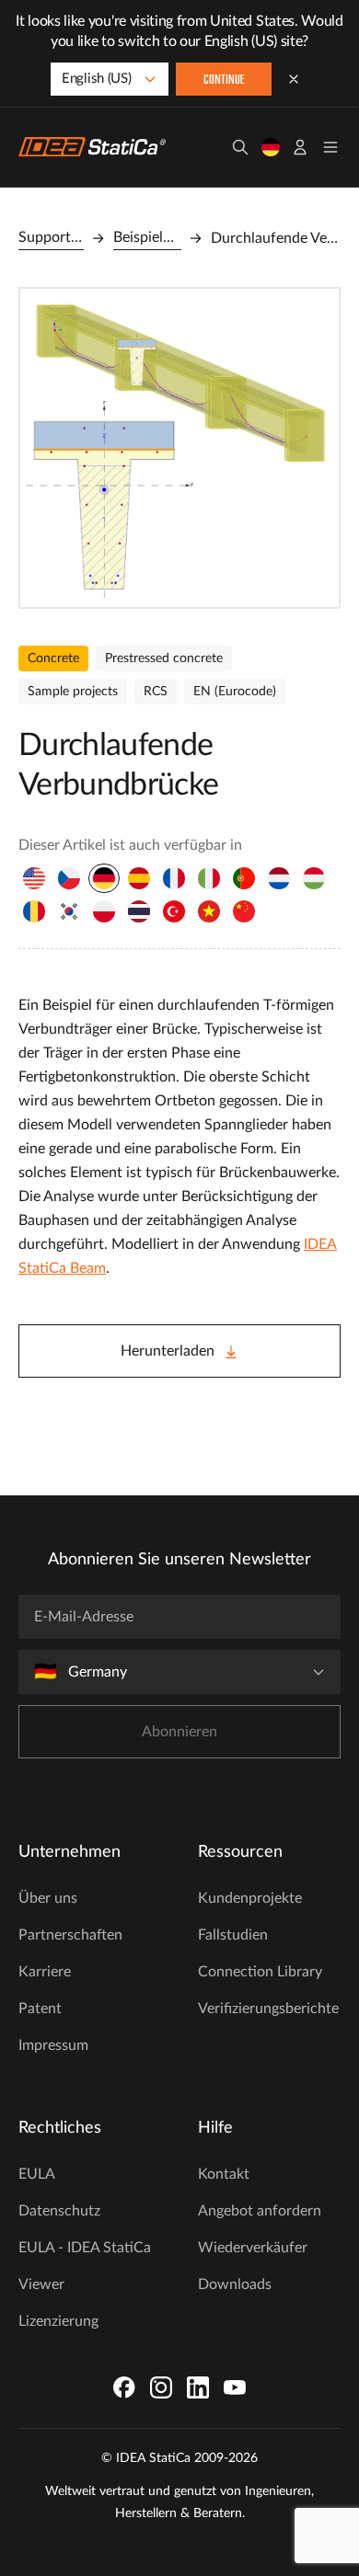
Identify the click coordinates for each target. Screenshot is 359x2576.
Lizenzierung (58, 2321)
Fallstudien (233, 1935)
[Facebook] (124, 2387)
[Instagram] (161, 2387)
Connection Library (260, 1972)
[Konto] (300, 147)
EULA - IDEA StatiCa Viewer (85, 2266)
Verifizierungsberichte (268, 2009)
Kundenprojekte (250, 1898)
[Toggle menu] (330, 147)
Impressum (53, 2045)
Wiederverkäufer (253, 2248)
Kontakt (224, 2174)
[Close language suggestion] (294, 79)
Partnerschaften (70, 1935)
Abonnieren (179, 1732)
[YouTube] (235, 2387)
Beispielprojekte (147, 237)
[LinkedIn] (198, 2387)
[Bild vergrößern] (179, 448)
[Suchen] (240, 147)
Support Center (51, 237)
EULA (37, 2174)
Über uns (48, 1898)
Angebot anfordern (260, 2211)
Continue (224, 80)
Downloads (235, 2284)
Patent (40, 2009)
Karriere (45, 1972)
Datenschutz (59, 2211)
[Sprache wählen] (271, 147)
